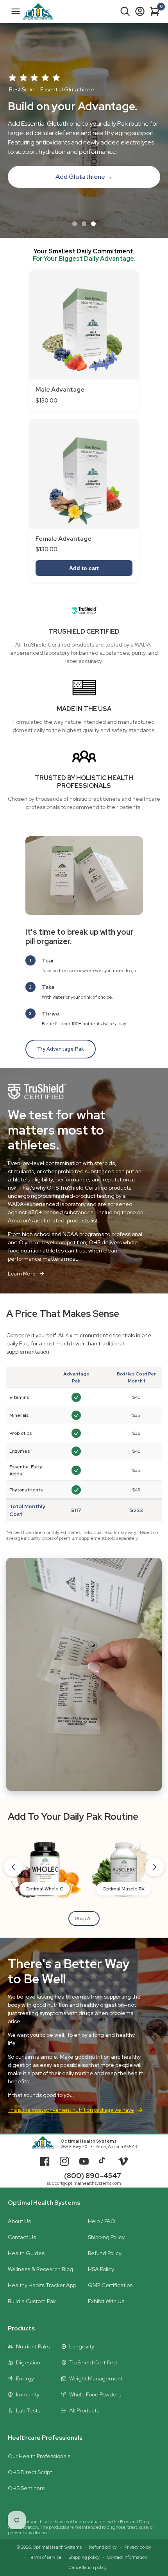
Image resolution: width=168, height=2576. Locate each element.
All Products (84, 2410)
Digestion (28, 2362)
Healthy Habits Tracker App (42, 2285)
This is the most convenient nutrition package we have (71, 2110)
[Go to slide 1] (75, 224)
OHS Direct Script (30, 2472)
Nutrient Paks (33, 2346)
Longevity (82, 2346)
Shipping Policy (106, 2237)
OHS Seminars (26, 2488)
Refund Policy (105, 2253)
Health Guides (26, 2253)
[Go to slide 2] (84, 224)
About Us (19, 2221)
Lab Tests (28, 2410)
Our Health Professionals (39, 2456)
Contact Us (22, 2237)
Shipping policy (84, 2557)
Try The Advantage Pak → (84, 172)
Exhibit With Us (106, 2301)
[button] (125, 11)
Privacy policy (138, 2547)
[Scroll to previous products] (13, 1867)
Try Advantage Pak (61, 1049)
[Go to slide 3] (93, 224)
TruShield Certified (93, 2362)
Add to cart (84, 568)
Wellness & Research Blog (40, 2269)
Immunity (28, 2394)
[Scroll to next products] (155, 1867)
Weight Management (96, 2378)
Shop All (84, 1919)
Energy (25, 2378)
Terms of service (45, 2557)
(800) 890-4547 (93, 2176)
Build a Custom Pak (32, 2301)
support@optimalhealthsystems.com (84, 2183)
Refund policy (103, 2547)
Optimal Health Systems (89, 2141)
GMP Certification (110, 2285)
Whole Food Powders (95, 2394)
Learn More (22, 1274)
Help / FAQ (102, 2221)
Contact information (127, 2557)
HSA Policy (101, 2269)
